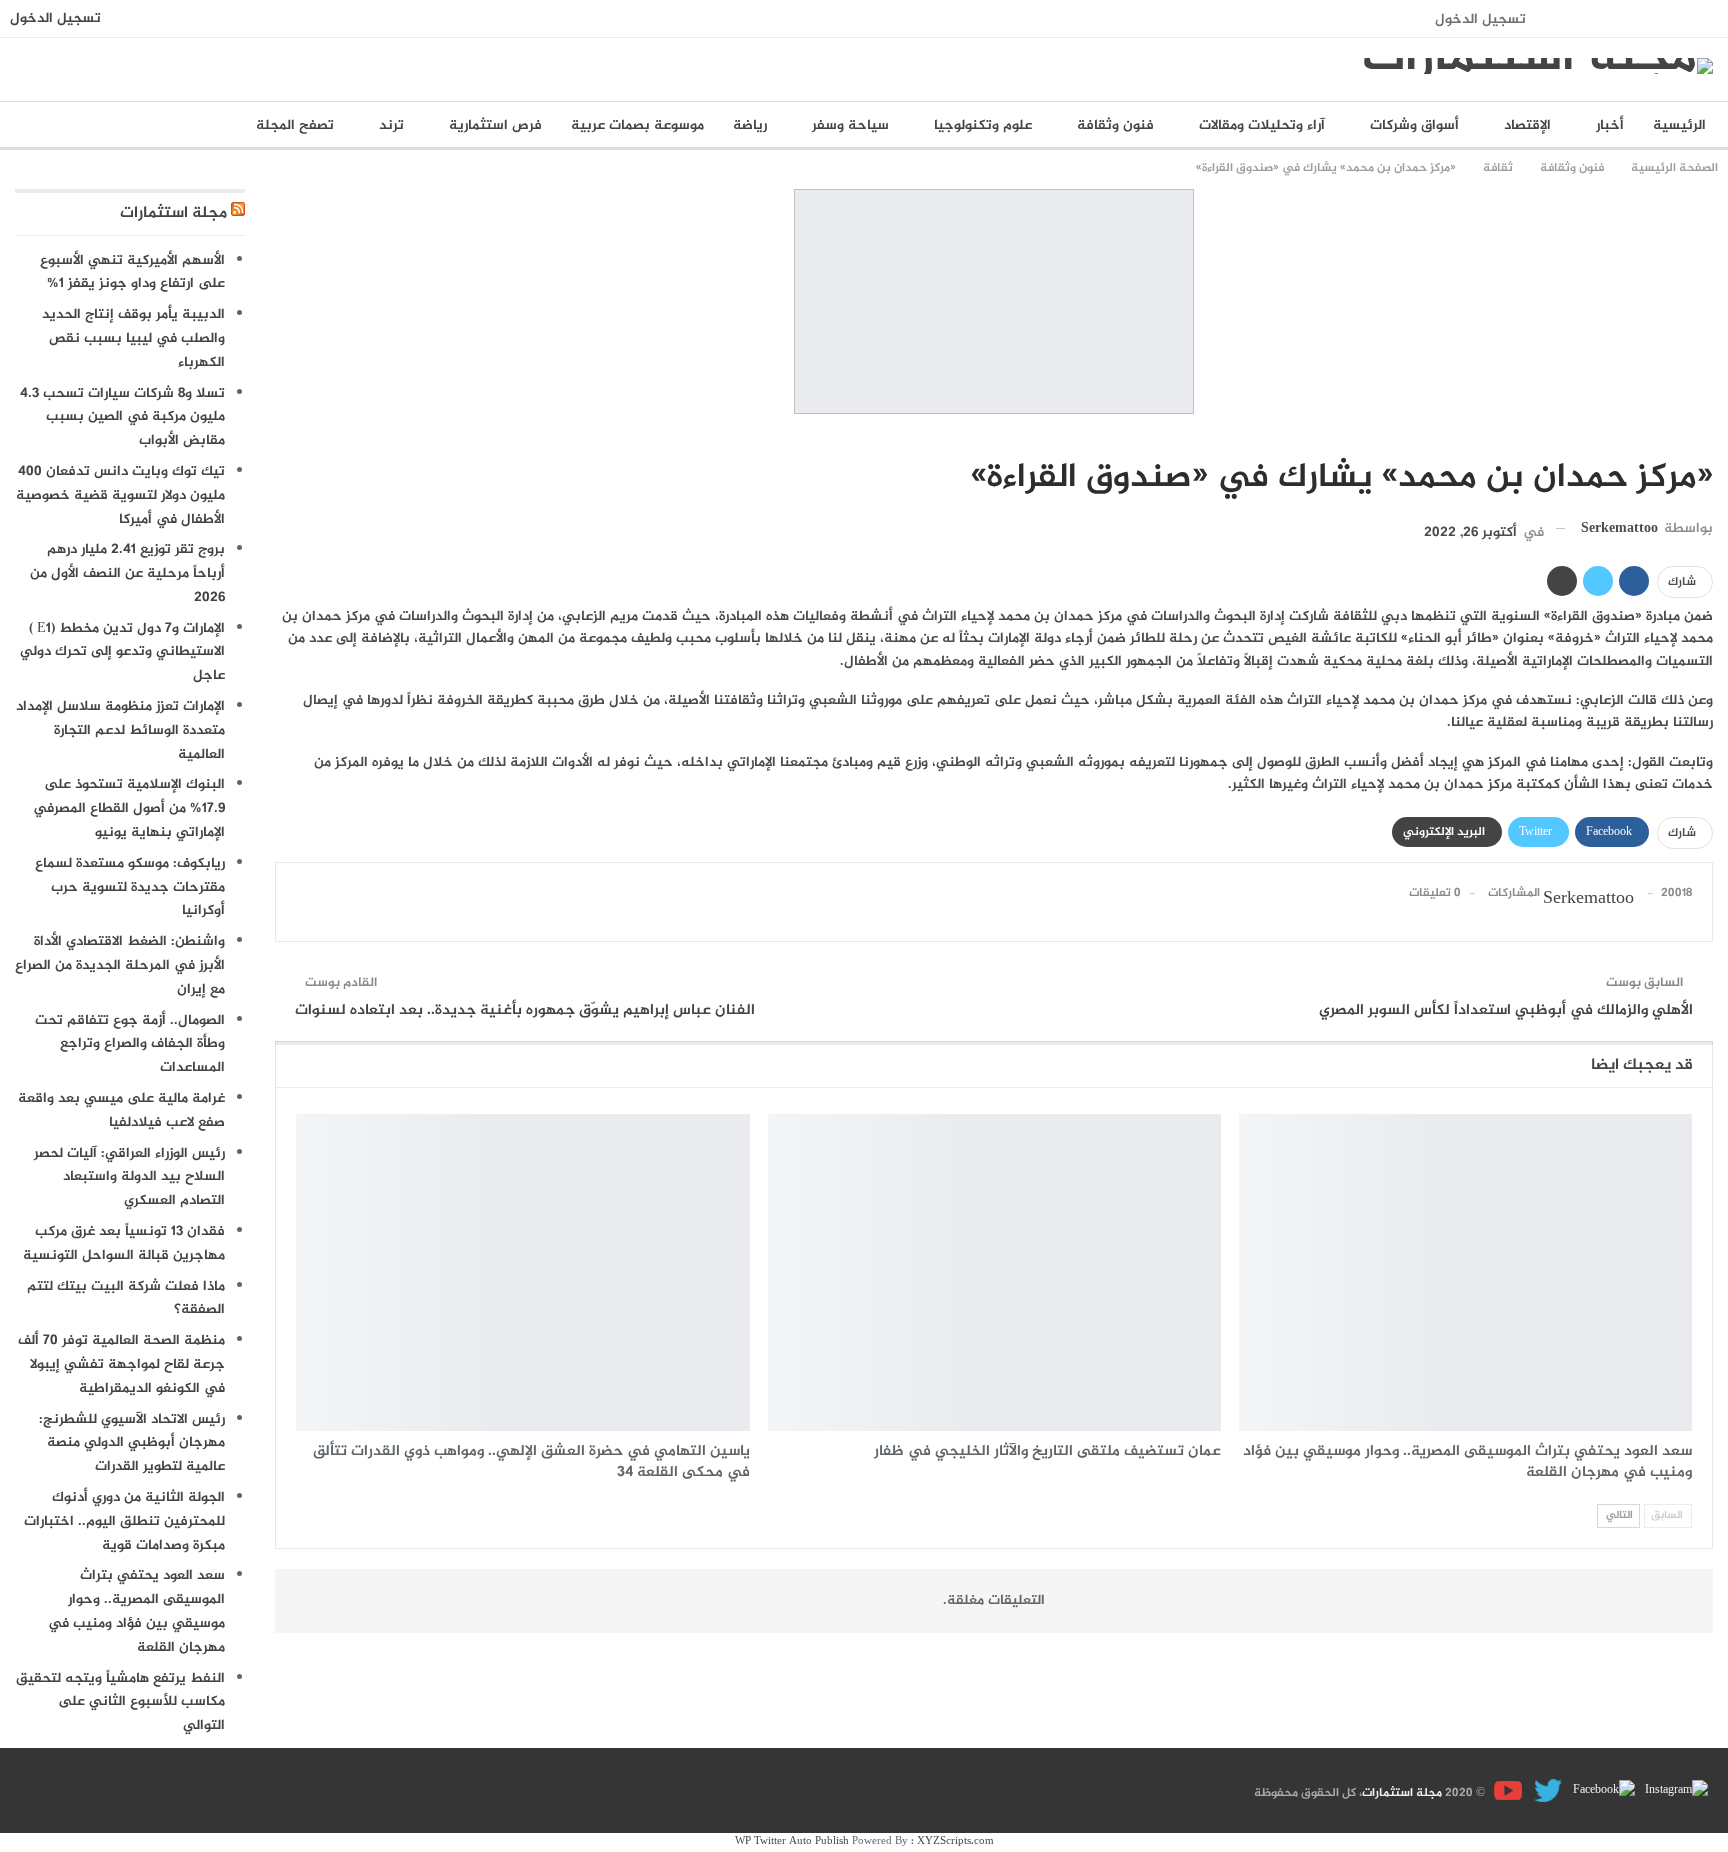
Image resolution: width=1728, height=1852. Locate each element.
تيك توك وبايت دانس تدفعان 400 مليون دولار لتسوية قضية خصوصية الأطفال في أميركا (120, 495)
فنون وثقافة (1115, 125)
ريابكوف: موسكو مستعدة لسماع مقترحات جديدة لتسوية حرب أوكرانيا (130, 887)
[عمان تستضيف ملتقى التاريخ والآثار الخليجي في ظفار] (994, 1272)
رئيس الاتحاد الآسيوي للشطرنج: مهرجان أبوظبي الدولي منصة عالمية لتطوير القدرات (132, 1443)
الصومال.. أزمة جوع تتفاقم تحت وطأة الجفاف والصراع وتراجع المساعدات (130, 1044)
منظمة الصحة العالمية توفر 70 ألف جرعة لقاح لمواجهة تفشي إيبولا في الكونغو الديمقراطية (121, 1364)
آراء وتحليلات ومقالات (1262, 125)
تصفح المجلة (295, 125)
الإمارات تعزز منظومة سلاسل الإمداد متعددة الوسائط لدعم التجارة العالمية (120, 730)
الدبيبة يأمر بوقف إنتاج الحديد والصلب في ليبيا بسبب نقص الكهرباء (133, 338)
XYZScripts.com (955, 1841)
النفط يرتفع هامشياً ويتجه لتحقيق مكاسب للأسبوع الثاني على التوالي (120, 1702)
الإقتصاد (1527, 125)
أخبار (1610, 125)
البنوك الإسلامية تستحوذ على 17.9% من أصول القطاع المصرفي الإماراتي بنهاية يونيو (129, 808)
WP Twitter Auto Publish (792, 1841)
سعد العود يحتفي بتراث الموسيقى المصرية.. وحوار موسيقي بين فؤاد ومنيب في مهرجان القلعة (136, 1611)
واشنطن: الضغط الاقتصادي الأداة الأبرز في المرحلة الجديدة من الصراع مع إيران (120, 965)
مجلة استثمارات (173, 213)
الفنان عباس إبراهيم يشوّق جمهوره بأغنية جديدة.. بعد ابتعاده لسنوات (525, 1010)
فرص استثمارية (495, 125)
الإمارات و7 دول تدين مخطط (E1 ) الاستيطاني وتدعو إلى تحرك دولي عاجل (122, 652)
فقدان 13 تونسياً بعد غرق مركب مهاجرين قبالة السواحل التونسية (124, 1243)
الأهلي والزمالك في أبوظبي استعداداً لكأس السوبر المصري (1506, 1010)
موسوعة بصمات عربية (637, 125)
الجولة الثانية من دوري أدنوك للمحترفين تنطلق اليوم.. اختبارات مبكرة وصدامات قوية (124, 1521)
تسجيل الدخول (1480, 19)
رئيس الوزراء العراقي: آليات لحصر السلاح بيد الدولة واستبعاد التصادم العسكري (129, 1177)
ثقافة (1706, 436)
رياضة (750, 125)
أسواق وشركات (1414, 125)
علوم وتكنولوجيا (983, 125)
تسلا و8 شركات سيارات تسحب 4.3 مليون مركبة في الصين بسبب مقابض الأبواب (122, 417)
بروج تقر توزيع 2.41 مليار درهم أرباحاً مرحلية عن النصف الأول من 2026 (127, 573)
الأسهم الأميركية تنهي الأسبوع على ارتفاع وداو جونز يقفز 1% (132, 272)
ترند (391, 125)
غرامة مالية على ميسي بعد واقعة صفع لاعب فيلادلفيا (121, 1110)
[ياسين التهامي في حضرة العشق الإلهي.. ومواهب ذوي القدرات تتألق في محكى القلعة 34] (522, 1272)
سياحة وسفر (850, 125)
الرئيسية (1679, 125)
